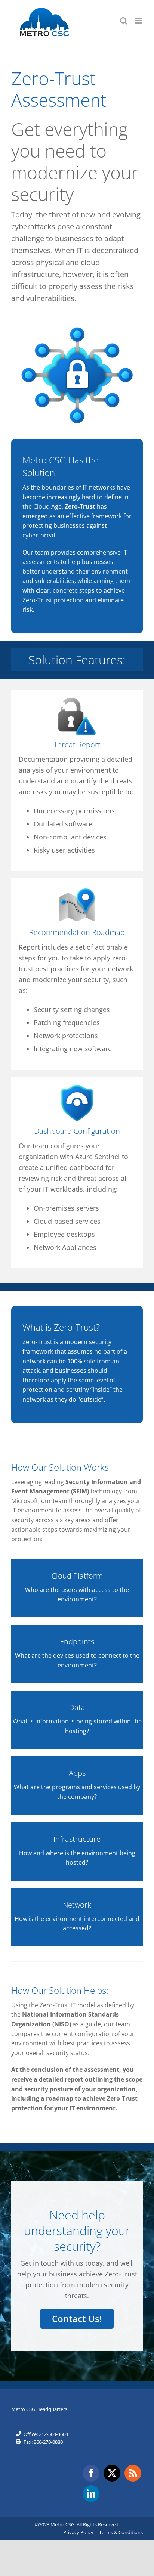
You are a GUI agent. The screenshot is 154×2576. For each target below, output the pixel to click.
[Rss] (133, 2473)
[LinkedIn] (91, 2494)
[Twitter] (112, 2473)
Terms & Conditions (121, 2532)
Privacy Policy (78, 2532)
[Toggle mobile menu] (139, 21)
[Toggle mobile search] (124, 21)
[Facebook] (91, 2473)
